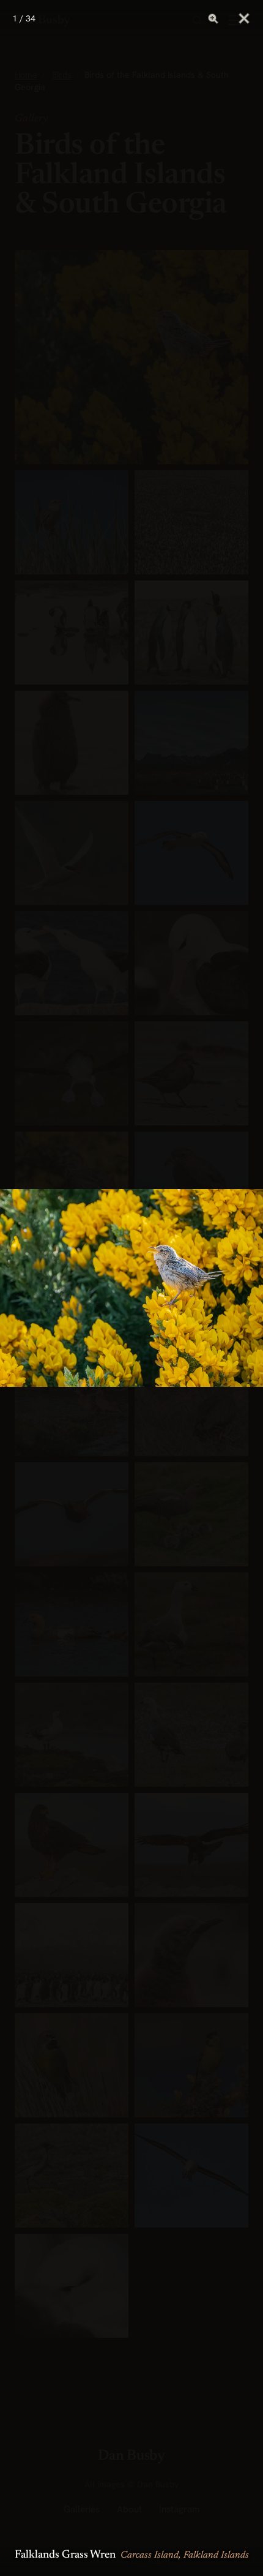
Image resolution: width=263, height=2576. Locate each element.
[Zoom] (213, 18)
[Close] (244, 18)
